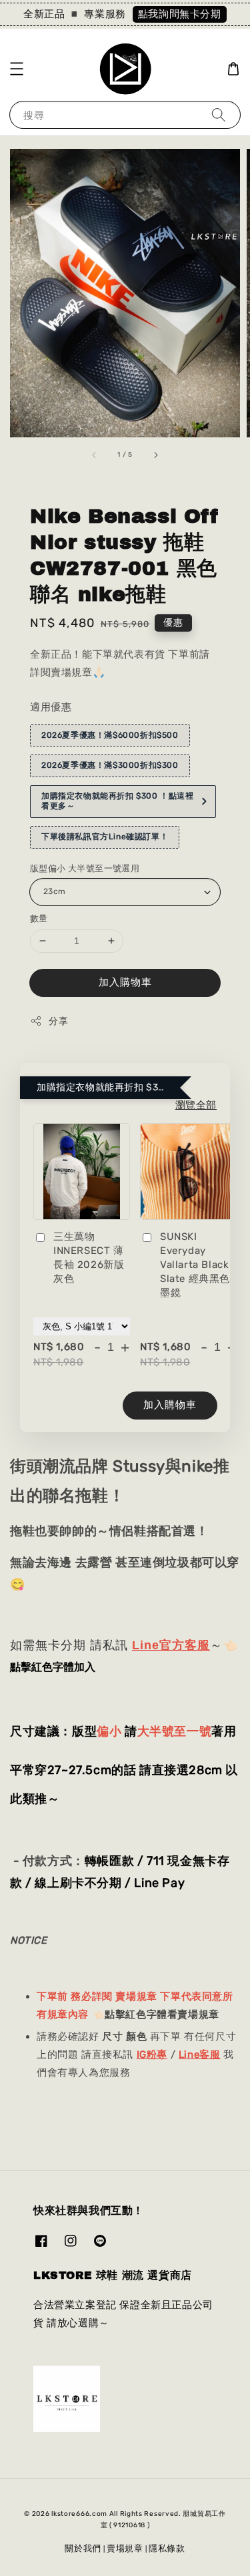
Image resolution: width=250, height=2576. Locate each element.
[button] (17, 69)
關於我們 (83, 2548)
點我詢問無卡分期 (180, 14)
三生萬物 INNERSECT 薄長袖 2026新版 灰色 (89, 1258)
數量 (39, 918)
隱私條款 (167, 2548)
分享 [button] (58, 1021)
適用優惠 (51, 707)
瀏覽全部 (196, 1105)
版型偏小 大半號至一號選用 (85, 868)
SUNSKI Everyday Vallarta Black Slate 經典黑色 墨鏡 (195, 1265)
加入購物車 (125, 982)
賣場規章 (125, 2548)
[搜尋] (219, 115)
